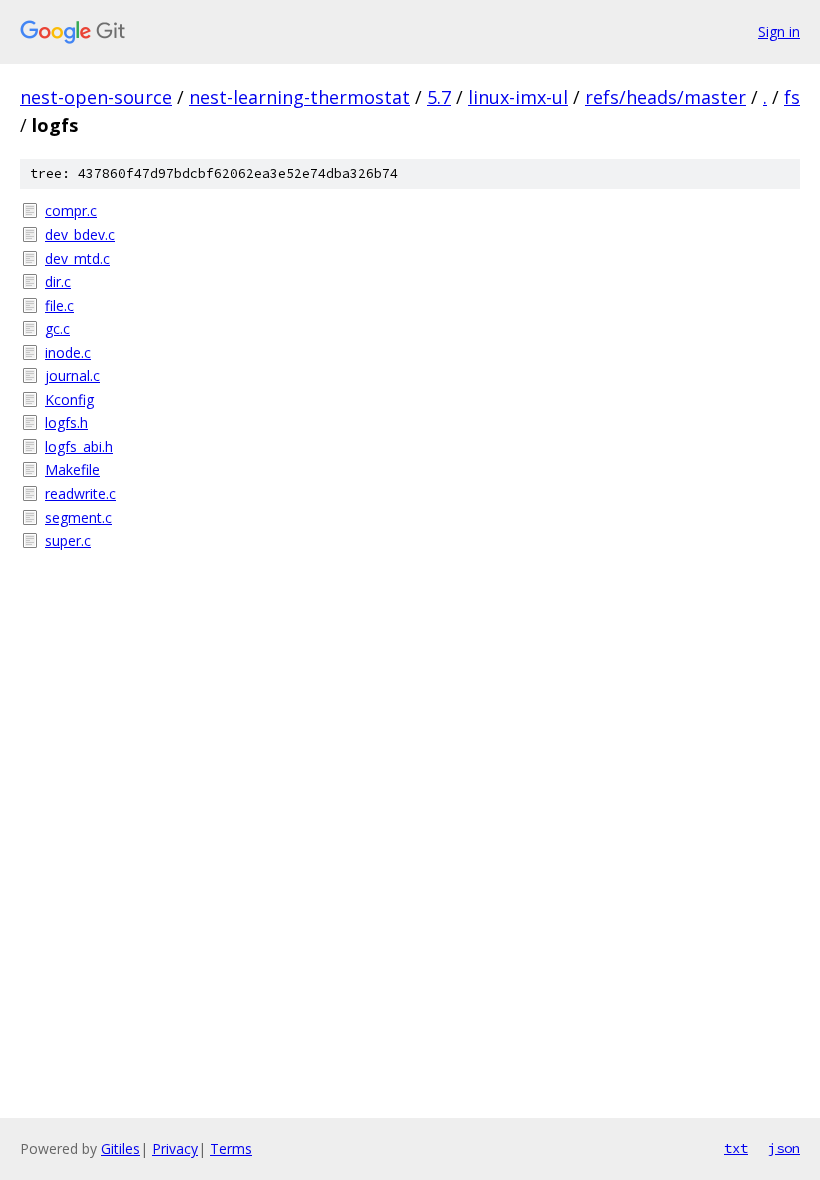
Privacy (175, 1148)
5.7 (439, 97)
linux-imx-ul (518, 97)
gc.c (57, 328)
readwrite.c (80, 493)
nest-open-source (96, 97)
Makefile (72, 469)
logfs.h (66, 422)
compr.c (71, 210)
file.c (59, 305)
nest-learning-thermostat (299, 97)
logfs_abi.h (79, 446)
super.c (68, 540)
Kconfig (69, 399)
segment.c (78, 517)
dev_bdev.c (80, 234)
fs (792, 97)
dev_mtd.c (77, 258)
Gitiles (120, 1148)
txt (736, 1148)
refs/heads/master (665, 97)
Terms (231, 1148)
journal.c (72, 375)
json (784, 1148)
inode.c (68, 352)
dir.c (58, 281)
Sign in (779, 31)
